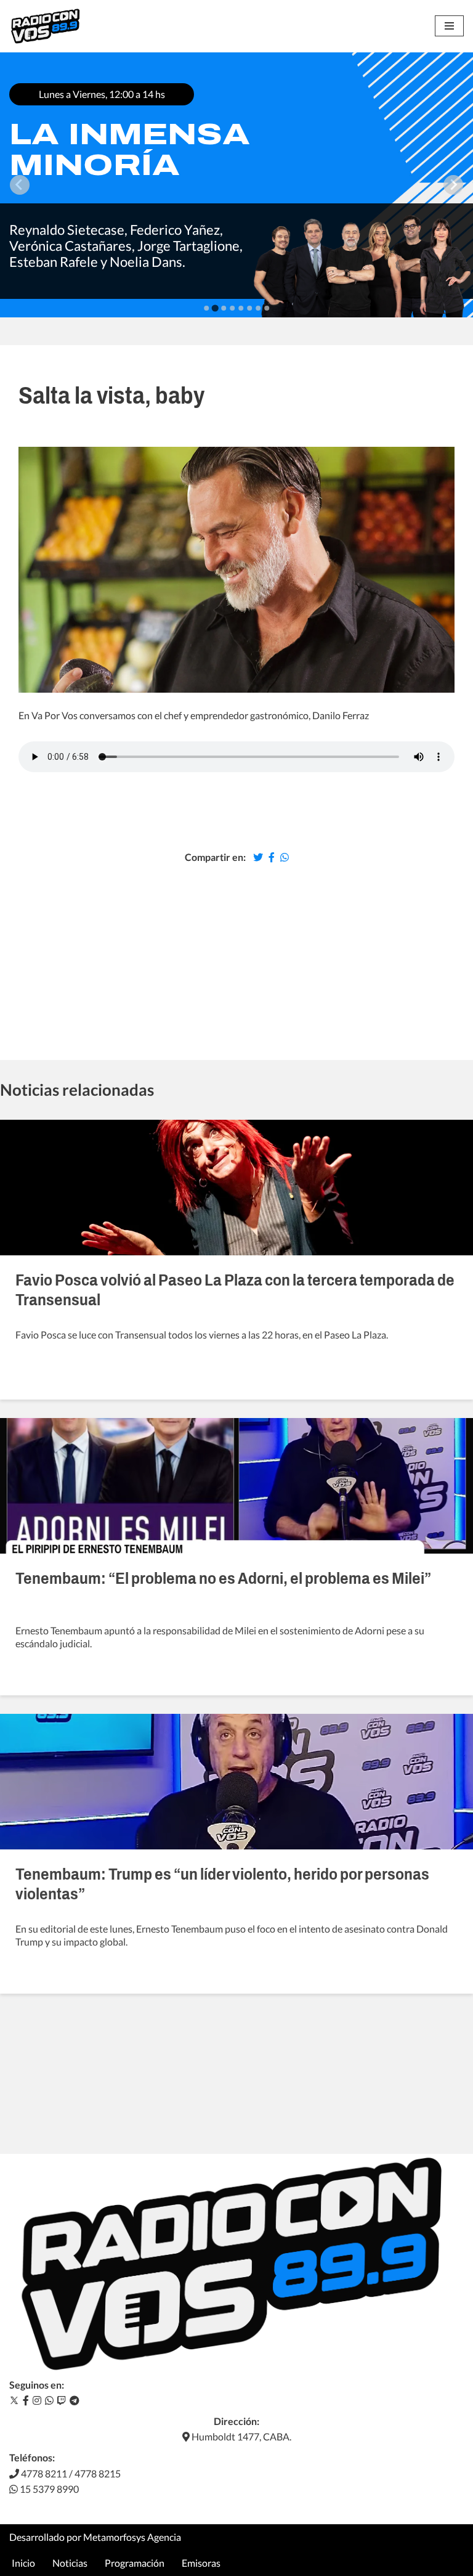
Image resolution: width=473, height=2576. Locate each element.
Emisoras (201, 2563)
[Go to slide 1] (206, 308)
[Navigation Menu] (449, 26)
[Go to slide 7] (258, 308)
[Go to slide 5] (241, 308)
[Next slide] (453, 185)
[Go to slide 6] (249, 308)
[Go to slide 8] (267, 308)
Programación (135, 2563)
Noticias (70, 2563)
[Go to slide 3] (224, 308)
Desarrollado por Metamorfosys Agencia (95, 2537)
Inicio (23, 2563)
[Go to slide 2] (215, 308)
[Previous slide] (20, 185)
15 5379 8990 (48, 2489)
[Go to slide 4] (232, 308)
